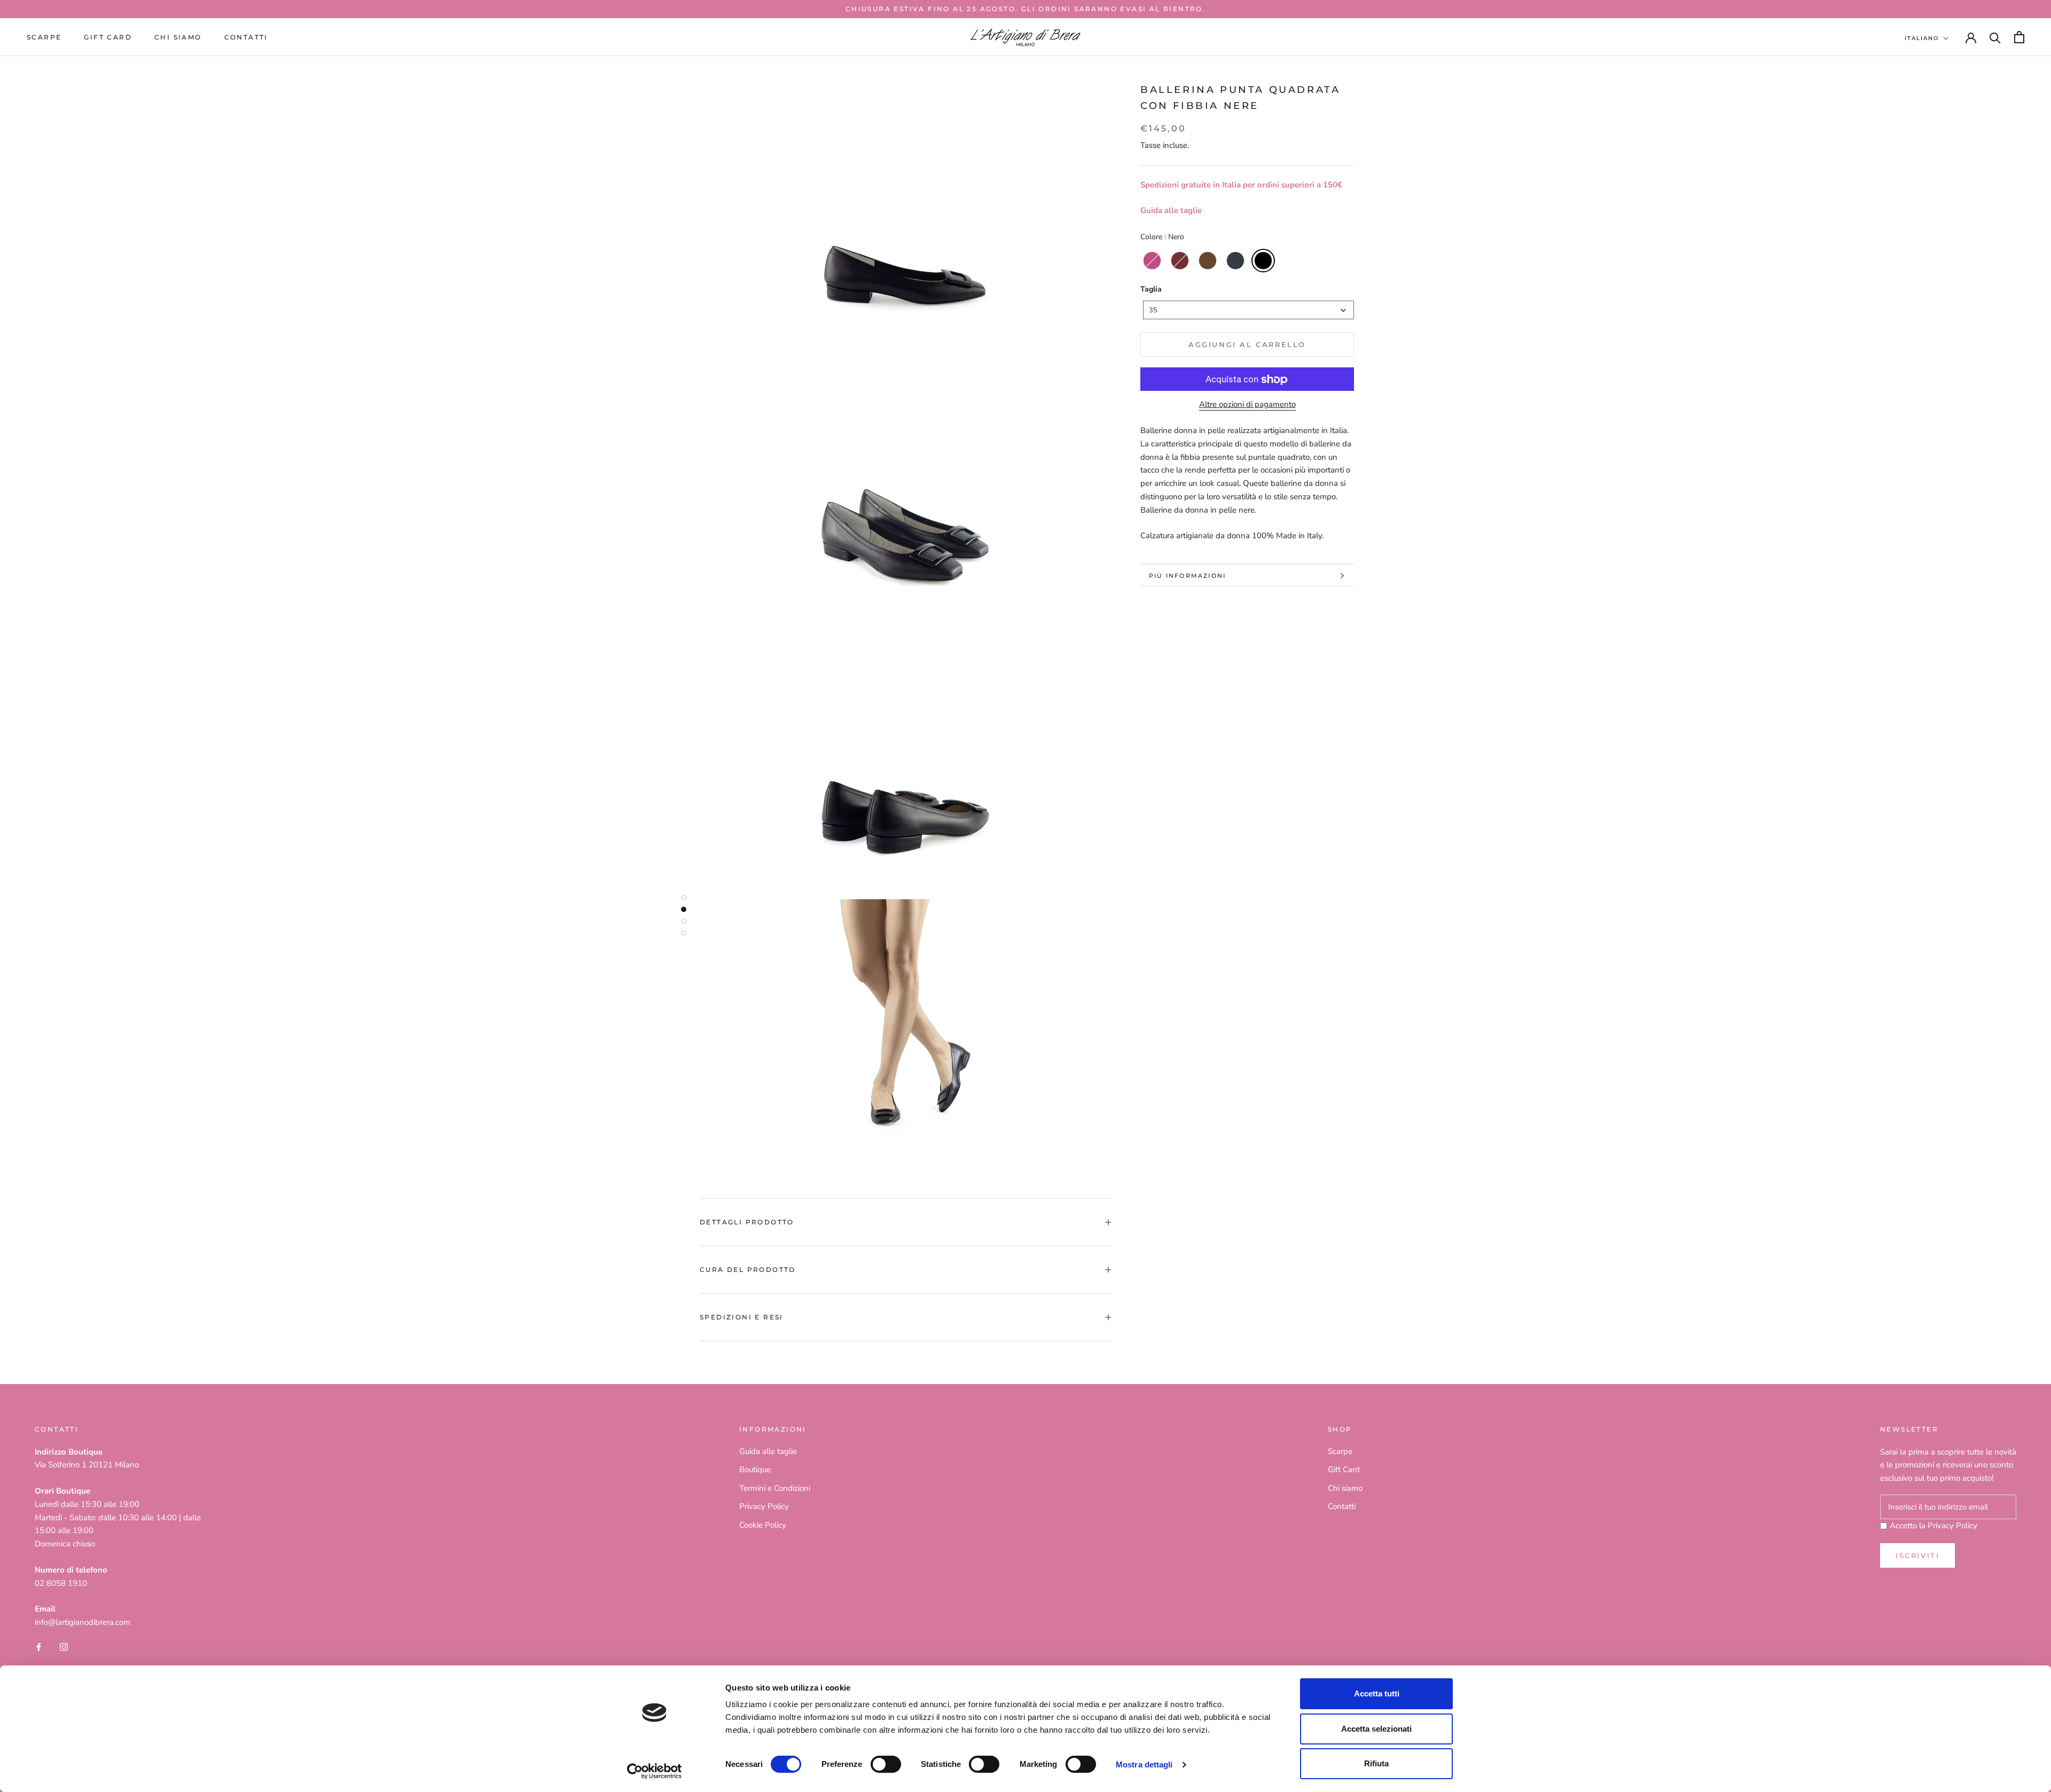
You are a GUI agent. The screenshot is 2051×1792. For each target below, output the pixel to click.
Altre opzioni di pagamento (1247, 405)
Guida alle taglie (1171, 211)
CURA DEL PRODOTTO (748, 1270)
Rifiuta (1376, 1763)
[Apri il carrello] (2019, 37)
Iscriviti (1917, 1555)
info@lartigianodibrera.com (83, 1622)
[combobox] (1248, 311)
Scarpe (44, 37)
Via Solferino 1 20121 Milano (87, 1465)
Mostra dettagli (1144, 1765)
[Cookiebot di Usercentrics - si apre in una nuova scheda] (655, 1771)
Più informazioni (1187, 576)
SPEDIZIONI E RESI (742, 1317)
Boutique (755, 1469)
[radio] (1152, 261)
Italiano (1922, 38)
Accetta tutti (1377, 1693)
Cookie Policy (763, 1525)
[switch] (886, 1764)
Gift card (108, 37)
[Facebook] (39, 1646)
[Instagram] (64, 1646)
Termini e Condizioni (775, 1488)
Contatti (246, 37)
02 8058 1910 (61, 1583)
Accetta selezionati (1376, 1729)
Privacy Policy (764, 1506)
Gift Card (1344, 1469)
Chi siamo (178, 37)
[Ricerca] (1995, 37)
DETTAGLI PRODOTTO (747, 1222)
